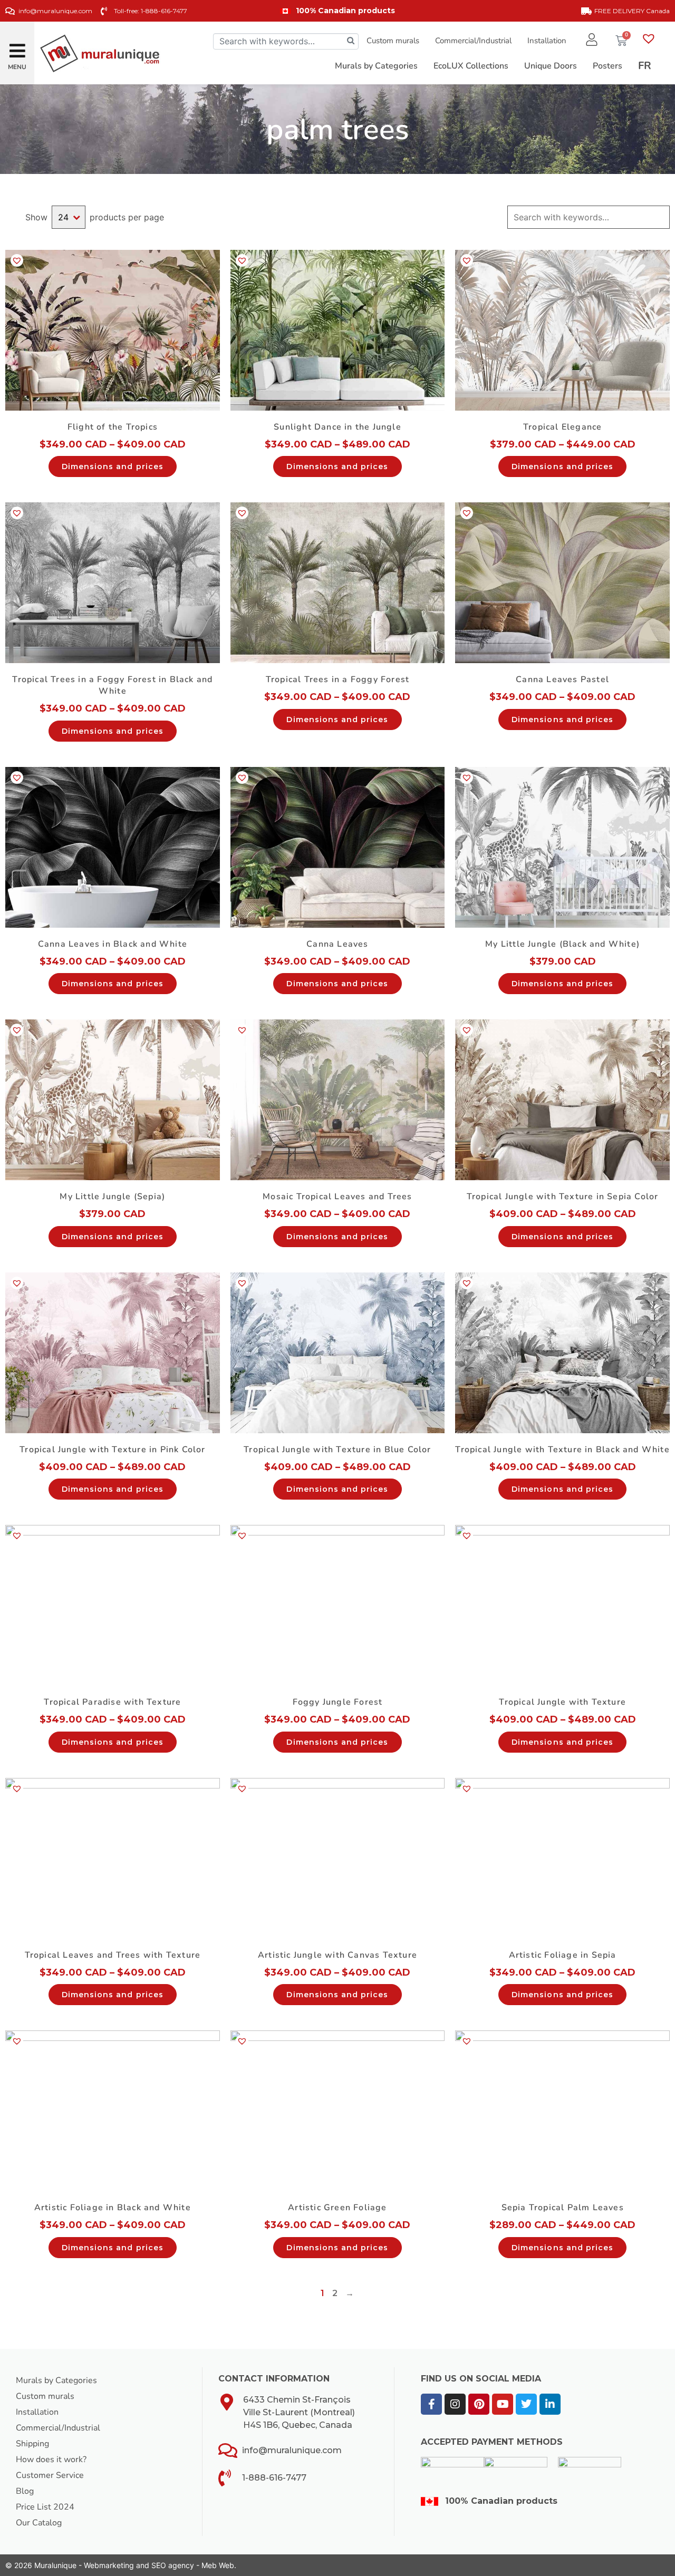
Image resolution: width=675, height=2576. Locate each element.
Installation (547, 41)
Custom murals (393, 41)
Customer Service (50, 2475)
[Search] (351, 41)
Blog (25, 2491)
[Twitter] (526, 2404)
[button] (17, 47)
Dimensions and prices (113, 466)
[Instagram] (455, 2404)
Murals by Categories (56, 2380)
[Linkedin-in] (550, 2404)
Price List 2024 (45, 2507)
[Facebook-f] (431, 2404)
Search (661, 217)
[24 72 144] (69, 217)
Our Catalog (39, 2523)
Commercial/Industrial (473, 41)
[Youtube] (503, 2404)
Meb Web (218, 2565)
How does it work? (51, 2460)
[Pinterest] (479, 2404)
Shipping (32, 2444)
